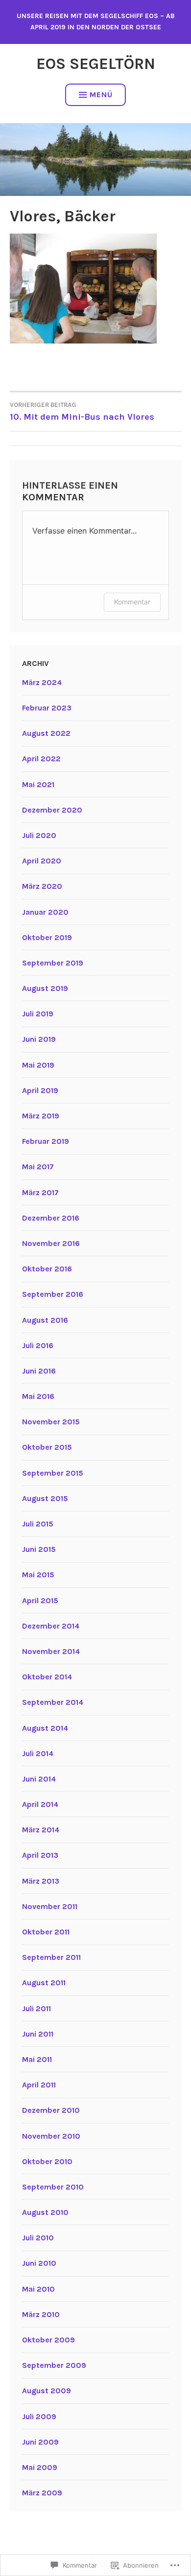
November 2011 (50, 1906)
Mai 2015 (38, 1575)
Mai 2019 (38, 1065)
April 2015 (40, 1600)
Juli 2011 (36, 2008)
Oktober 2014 (47, 1677)
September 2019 (53, 963)
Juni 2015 (39, 1549)
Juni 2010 (39, 2263)
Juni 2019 (39, 1039)
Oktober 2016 (47, 1269)
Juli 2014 (38, 1753)
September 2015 (53, 1473)
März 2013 (41, 1881)
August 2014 (45, 1728)
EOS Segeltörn (96, 64)
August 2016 (45, 1320)
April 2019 (40, 1090)
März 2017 (40, 1192)
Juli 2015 (38, 1524)
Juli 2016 (38, 1345)
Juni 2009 (40, 2442)
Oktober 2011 (46, 1932)
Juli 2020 (39, 835)
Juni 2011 (38, 2034)
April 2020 (42, 861)
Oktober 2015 (47, 1447)
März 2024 (42, 682)
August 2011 (44, 1983)
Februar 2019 (46, 1141)
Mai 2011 (37, 2059)
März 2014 (41, 1830)
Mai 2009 (40, 2467)
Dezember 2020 (52, 810)
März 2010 (41, 2314)
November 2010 (51, 2136)
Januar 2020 (45, 912)
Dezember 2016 (51, 1218)
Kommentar (132, 602)
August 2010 (45, 2212)
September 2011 (51, 1957)
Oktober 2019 (47, 937)
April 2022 (41, 759)
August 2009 (47, 2391)
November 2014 (51, 1651)
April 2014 (40, 1804)
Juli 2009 (39, 2416)
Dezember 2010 (51, 2110)
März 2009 (42, 2493)
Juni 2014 (39, 1779)
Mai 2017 (38, 1167)
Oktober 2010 (47, 2161)
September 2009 (54, 2365)
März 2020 (42, 886)
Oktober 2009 (48, 2340)
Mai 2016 (38, 1396)
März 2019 (41, 1116)
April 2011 (39, 2085)
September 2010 (53, 2187)
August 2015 (45, 1498)
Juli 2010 (38, 2238)
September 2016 (53, 1294)
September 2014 (53, 1702)
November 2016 (51, 1243)
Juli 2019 (38, 1014)
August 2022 (46, 733)
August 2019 (45, 988)
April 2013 (40, 1855)
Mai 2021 (38, 784)
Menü (101, 95)
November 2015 (51, 1422)
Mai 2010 (38, 2289)
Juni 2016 (39, 1371)
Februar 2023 (47, 708)
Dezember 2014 (51, 1626)
